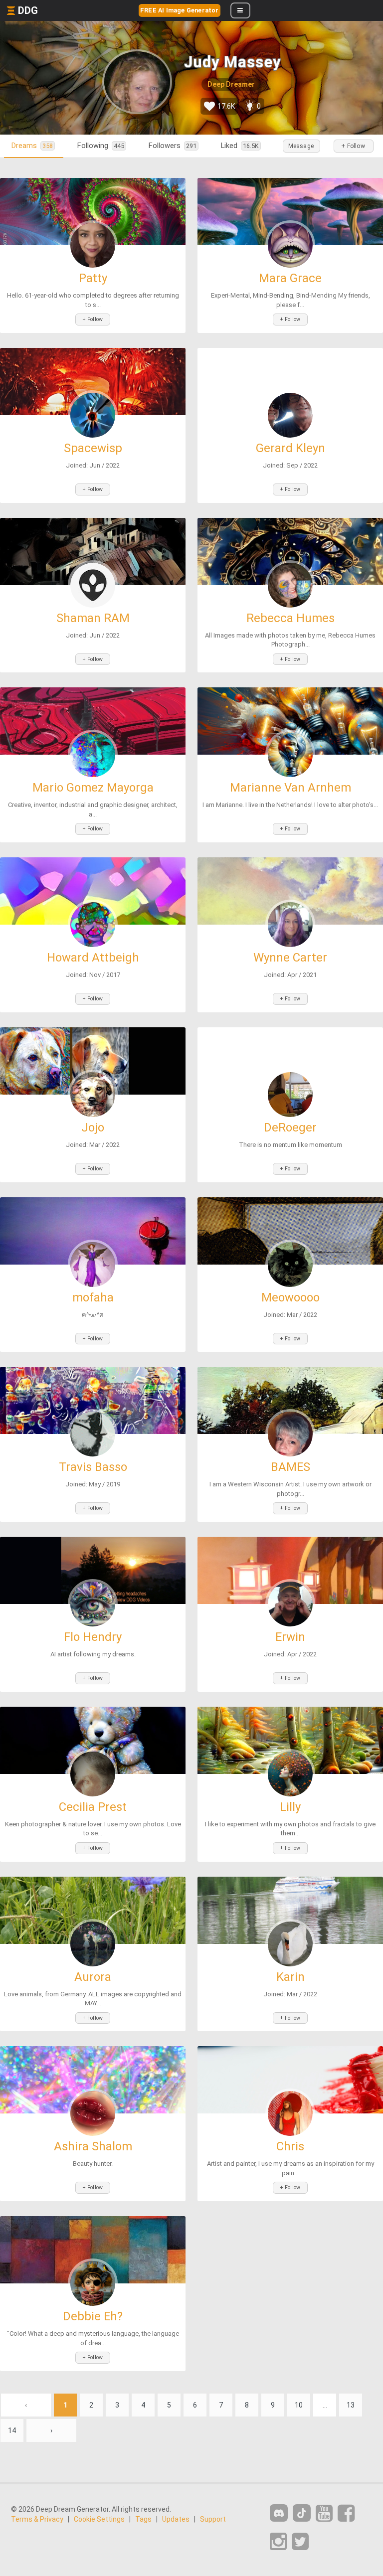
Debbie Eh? (93, 2316)
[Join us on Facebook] (346, 2513)
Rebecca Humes (290, 618)
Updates (176, 2519)
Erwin (290, 1637)
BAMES (290, 1467)
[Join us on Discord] (279, 2513)
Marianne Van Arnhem (290, 788)
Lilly (290, 1807)
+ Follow (353, 146)
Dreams (32, 146)
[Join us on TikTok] (302, 2513)
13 (351, 2405)
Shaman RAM (93, 618)
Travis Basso (93, 1467)
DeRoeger (290, 1127)
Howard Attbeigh (93, 958)
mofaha (93, 1297)
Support (213, 2519)
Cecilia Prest (93, 1807)
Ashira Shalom (93, 2146)
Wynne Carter (290, 958)
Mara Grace (290, 278)
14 (12, 2430)
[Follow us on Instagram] (278, 2542)
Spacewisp (93, 448)
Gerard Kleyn (290, 448)
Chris (290, 2146)
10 (299, 2405)
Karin (290, 1977)
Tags (143, 2519)
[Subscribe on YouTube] (324, 2513)
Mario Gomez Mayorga (93, 788)
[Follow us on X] (300, 2542)
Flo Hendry (93, 1637)
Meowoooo (290, 1297)
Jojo (93, 1127)
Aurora (93, 1977)
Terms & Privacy (37, 2519)
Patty (93, 278)
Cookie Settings (99, 2519)
